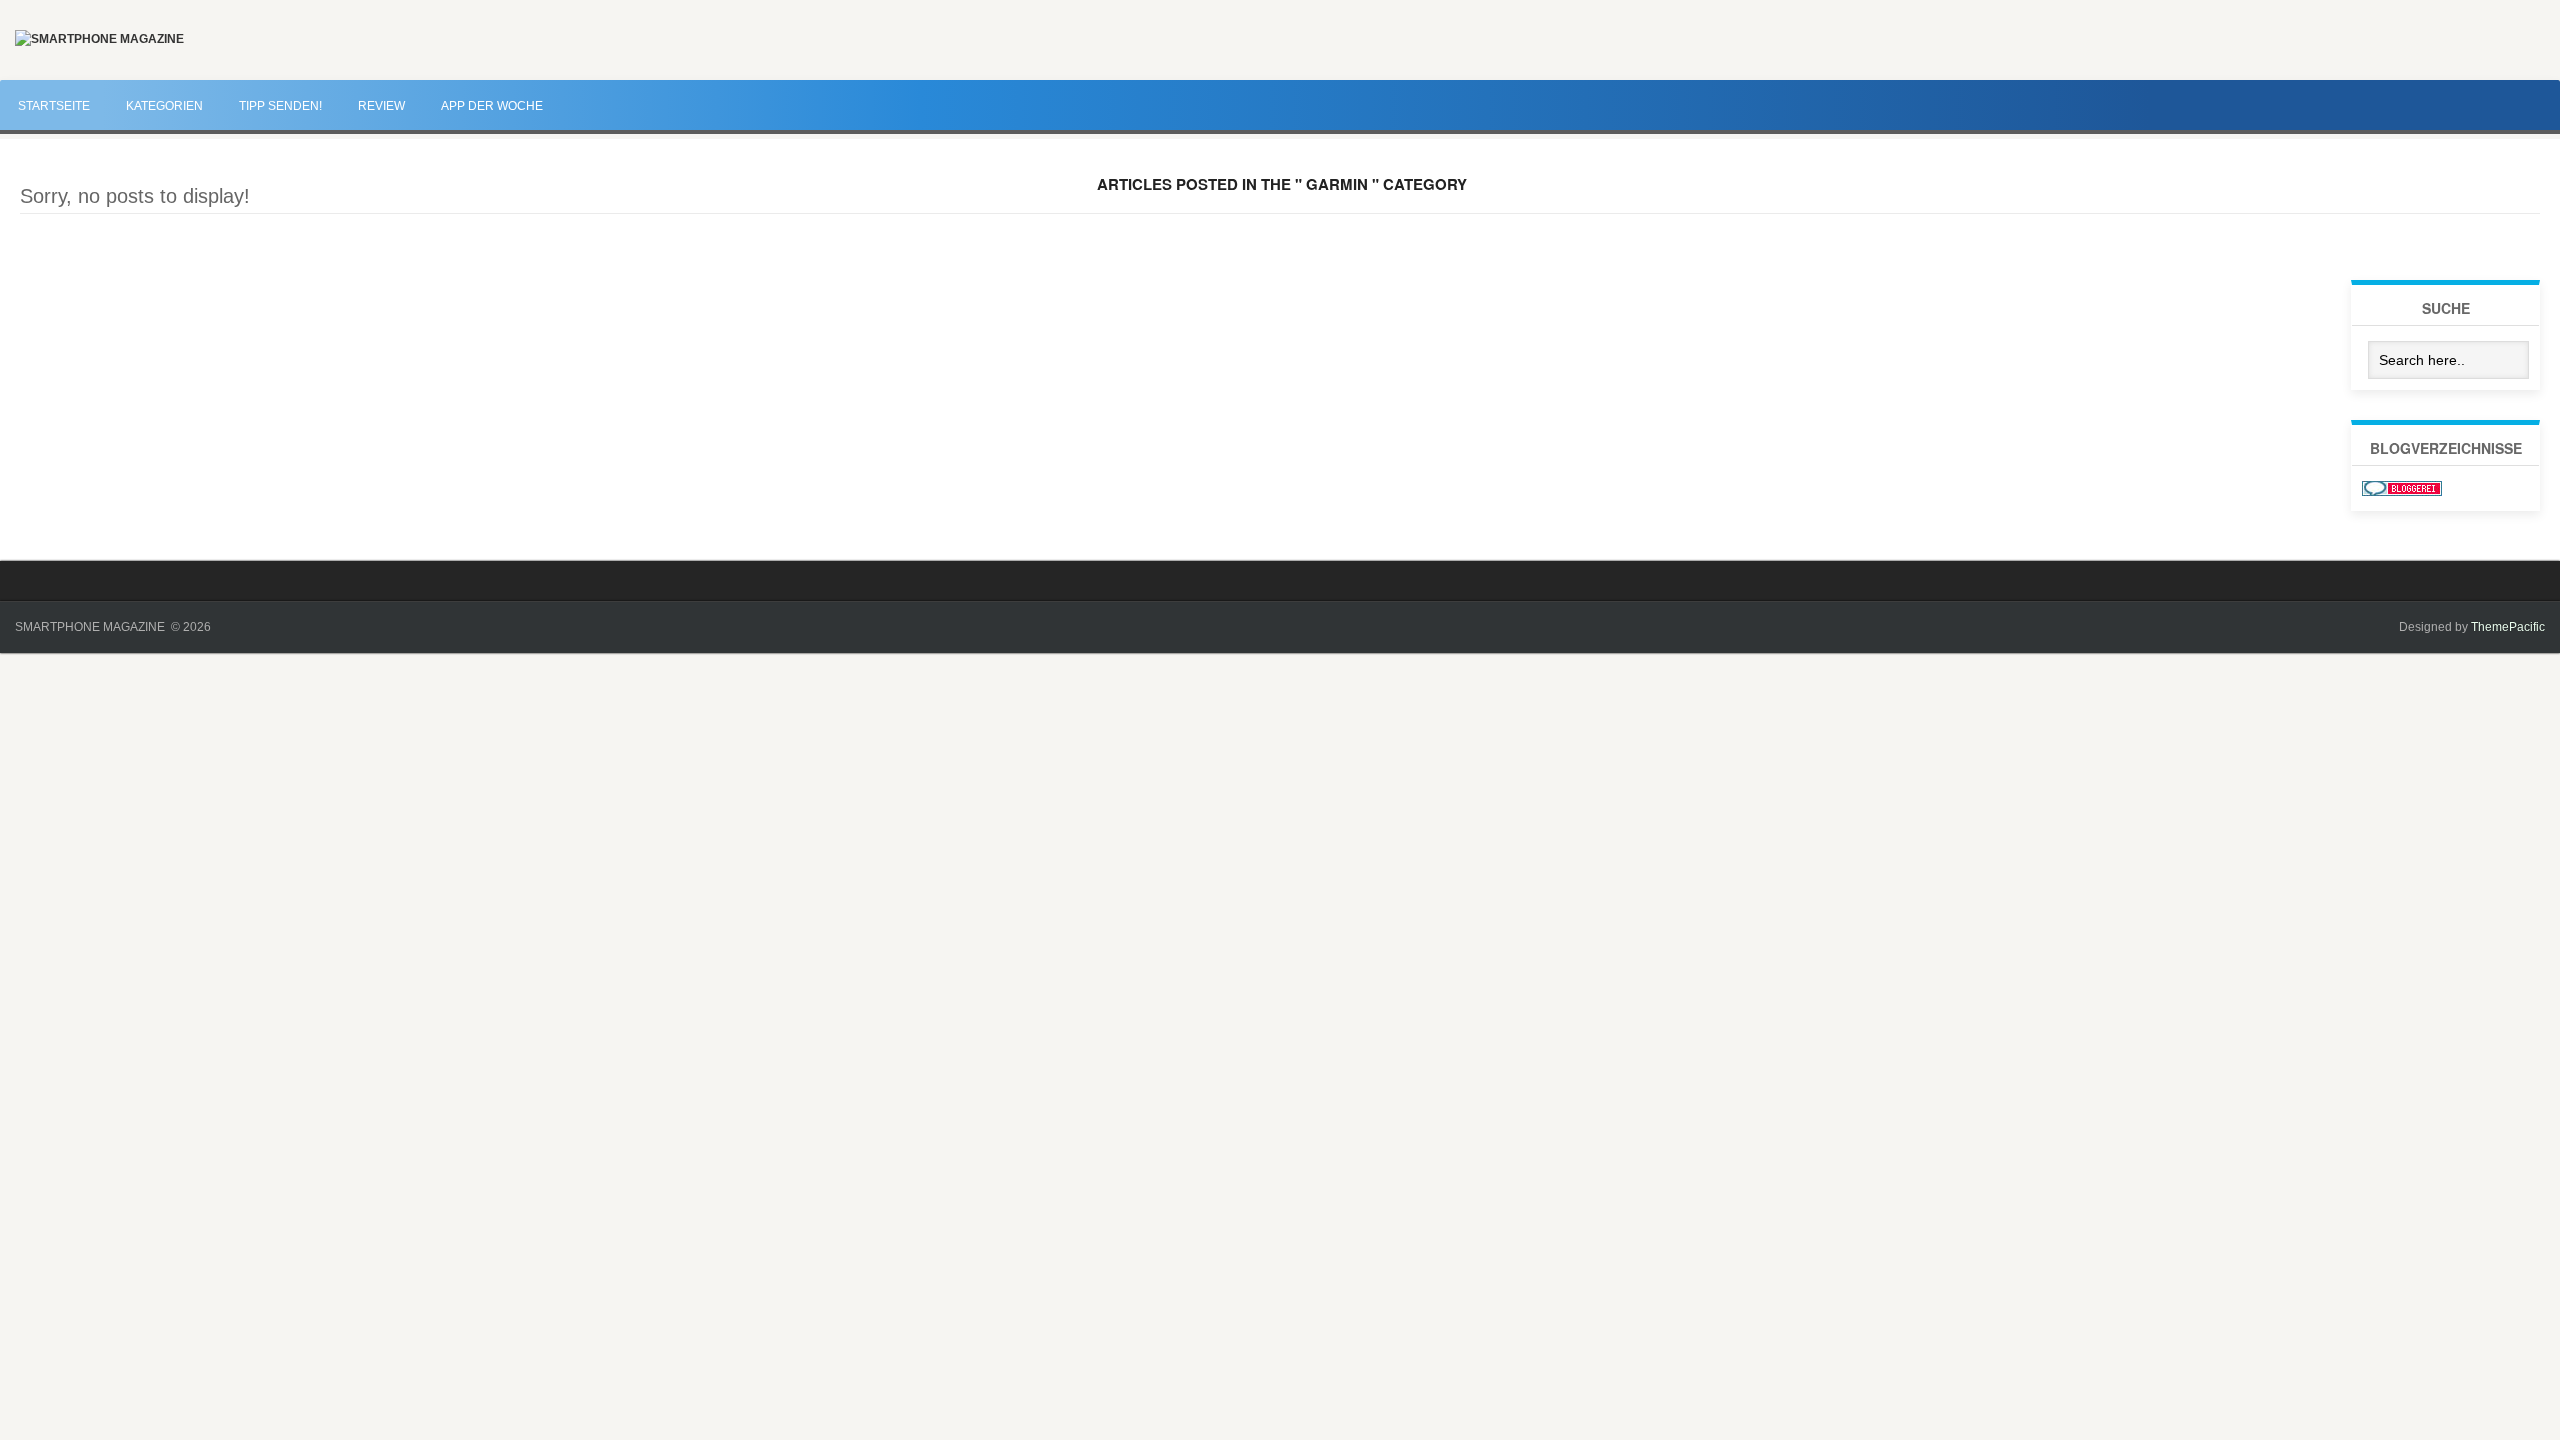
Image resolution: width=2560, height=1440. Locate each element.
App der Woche (492, 106)
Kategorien (164, 106)
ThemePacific (2508, 627)
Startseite (54, 106)
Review (381, 106)
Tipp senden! (280, 106)
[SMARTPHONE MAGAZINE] (99, 39)
